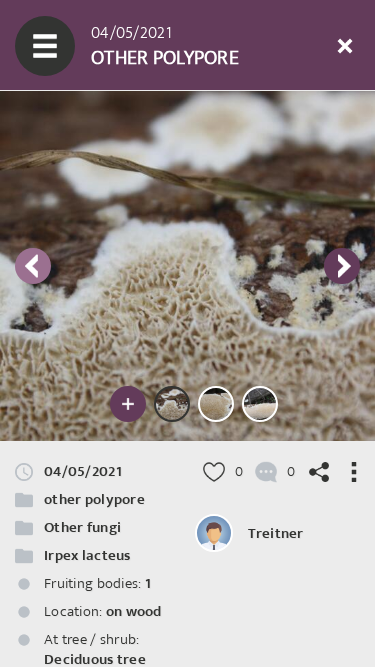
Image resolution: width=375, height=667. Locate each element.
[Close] (345, 46)
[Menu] (45, 46)
